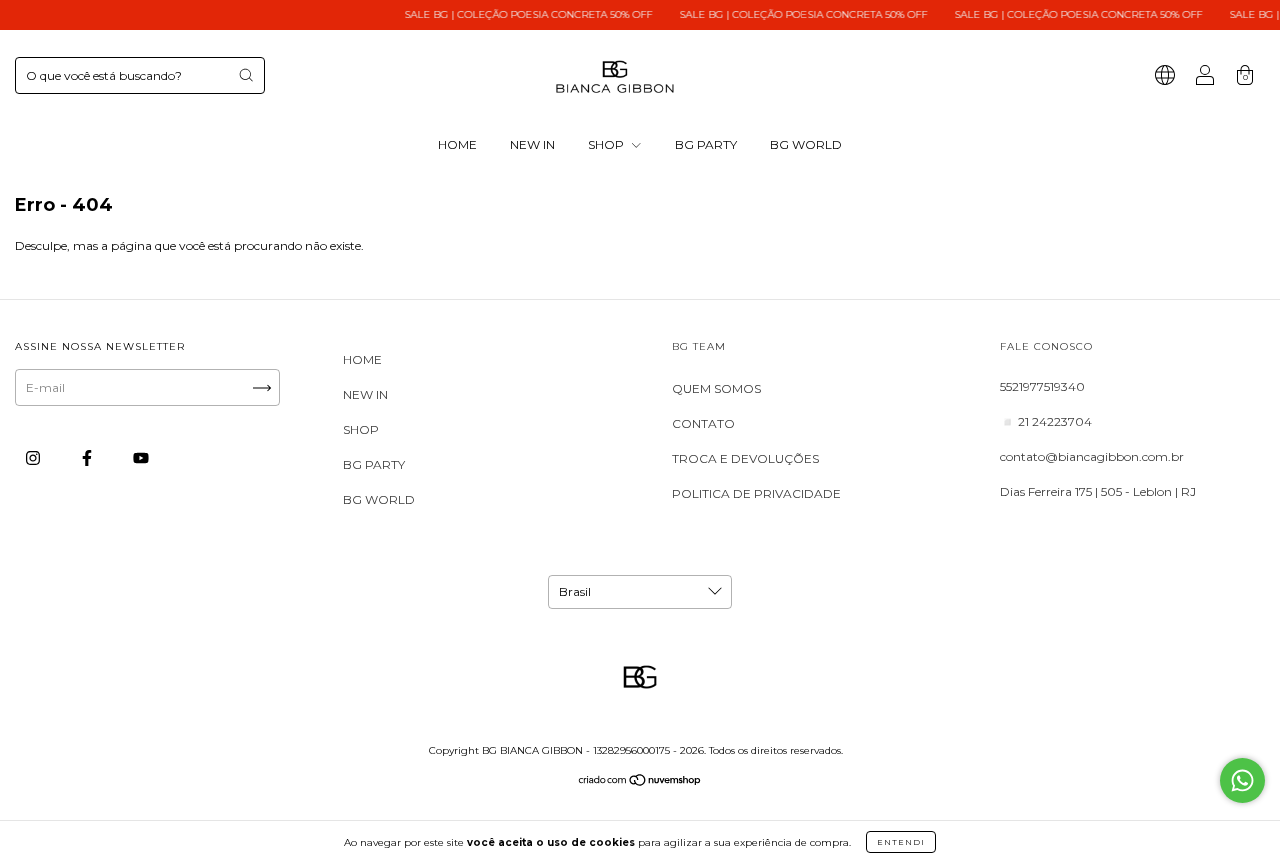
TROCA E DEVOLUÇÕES (745, 458)
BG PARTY (706, 144)
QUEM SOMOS (716, 388)
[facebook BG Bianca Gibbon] (88, 457)
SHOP (607, 144)
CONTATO (703, 423)
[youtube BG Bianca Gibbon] (141, 457)
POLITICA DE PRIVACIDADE (756, 493)
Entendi (901, 842)
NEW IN (532, 144)
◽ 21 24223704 (1046, 421)
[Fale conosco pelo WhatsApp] (1242, 780)
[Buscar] (246, 75)
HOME (457, 144)
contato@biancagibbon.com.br (1092, 456)
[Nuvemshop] (640, 782)
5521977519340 (1042, 386)
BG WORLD (806, 144)
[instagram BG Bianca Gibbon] (34, 457)
